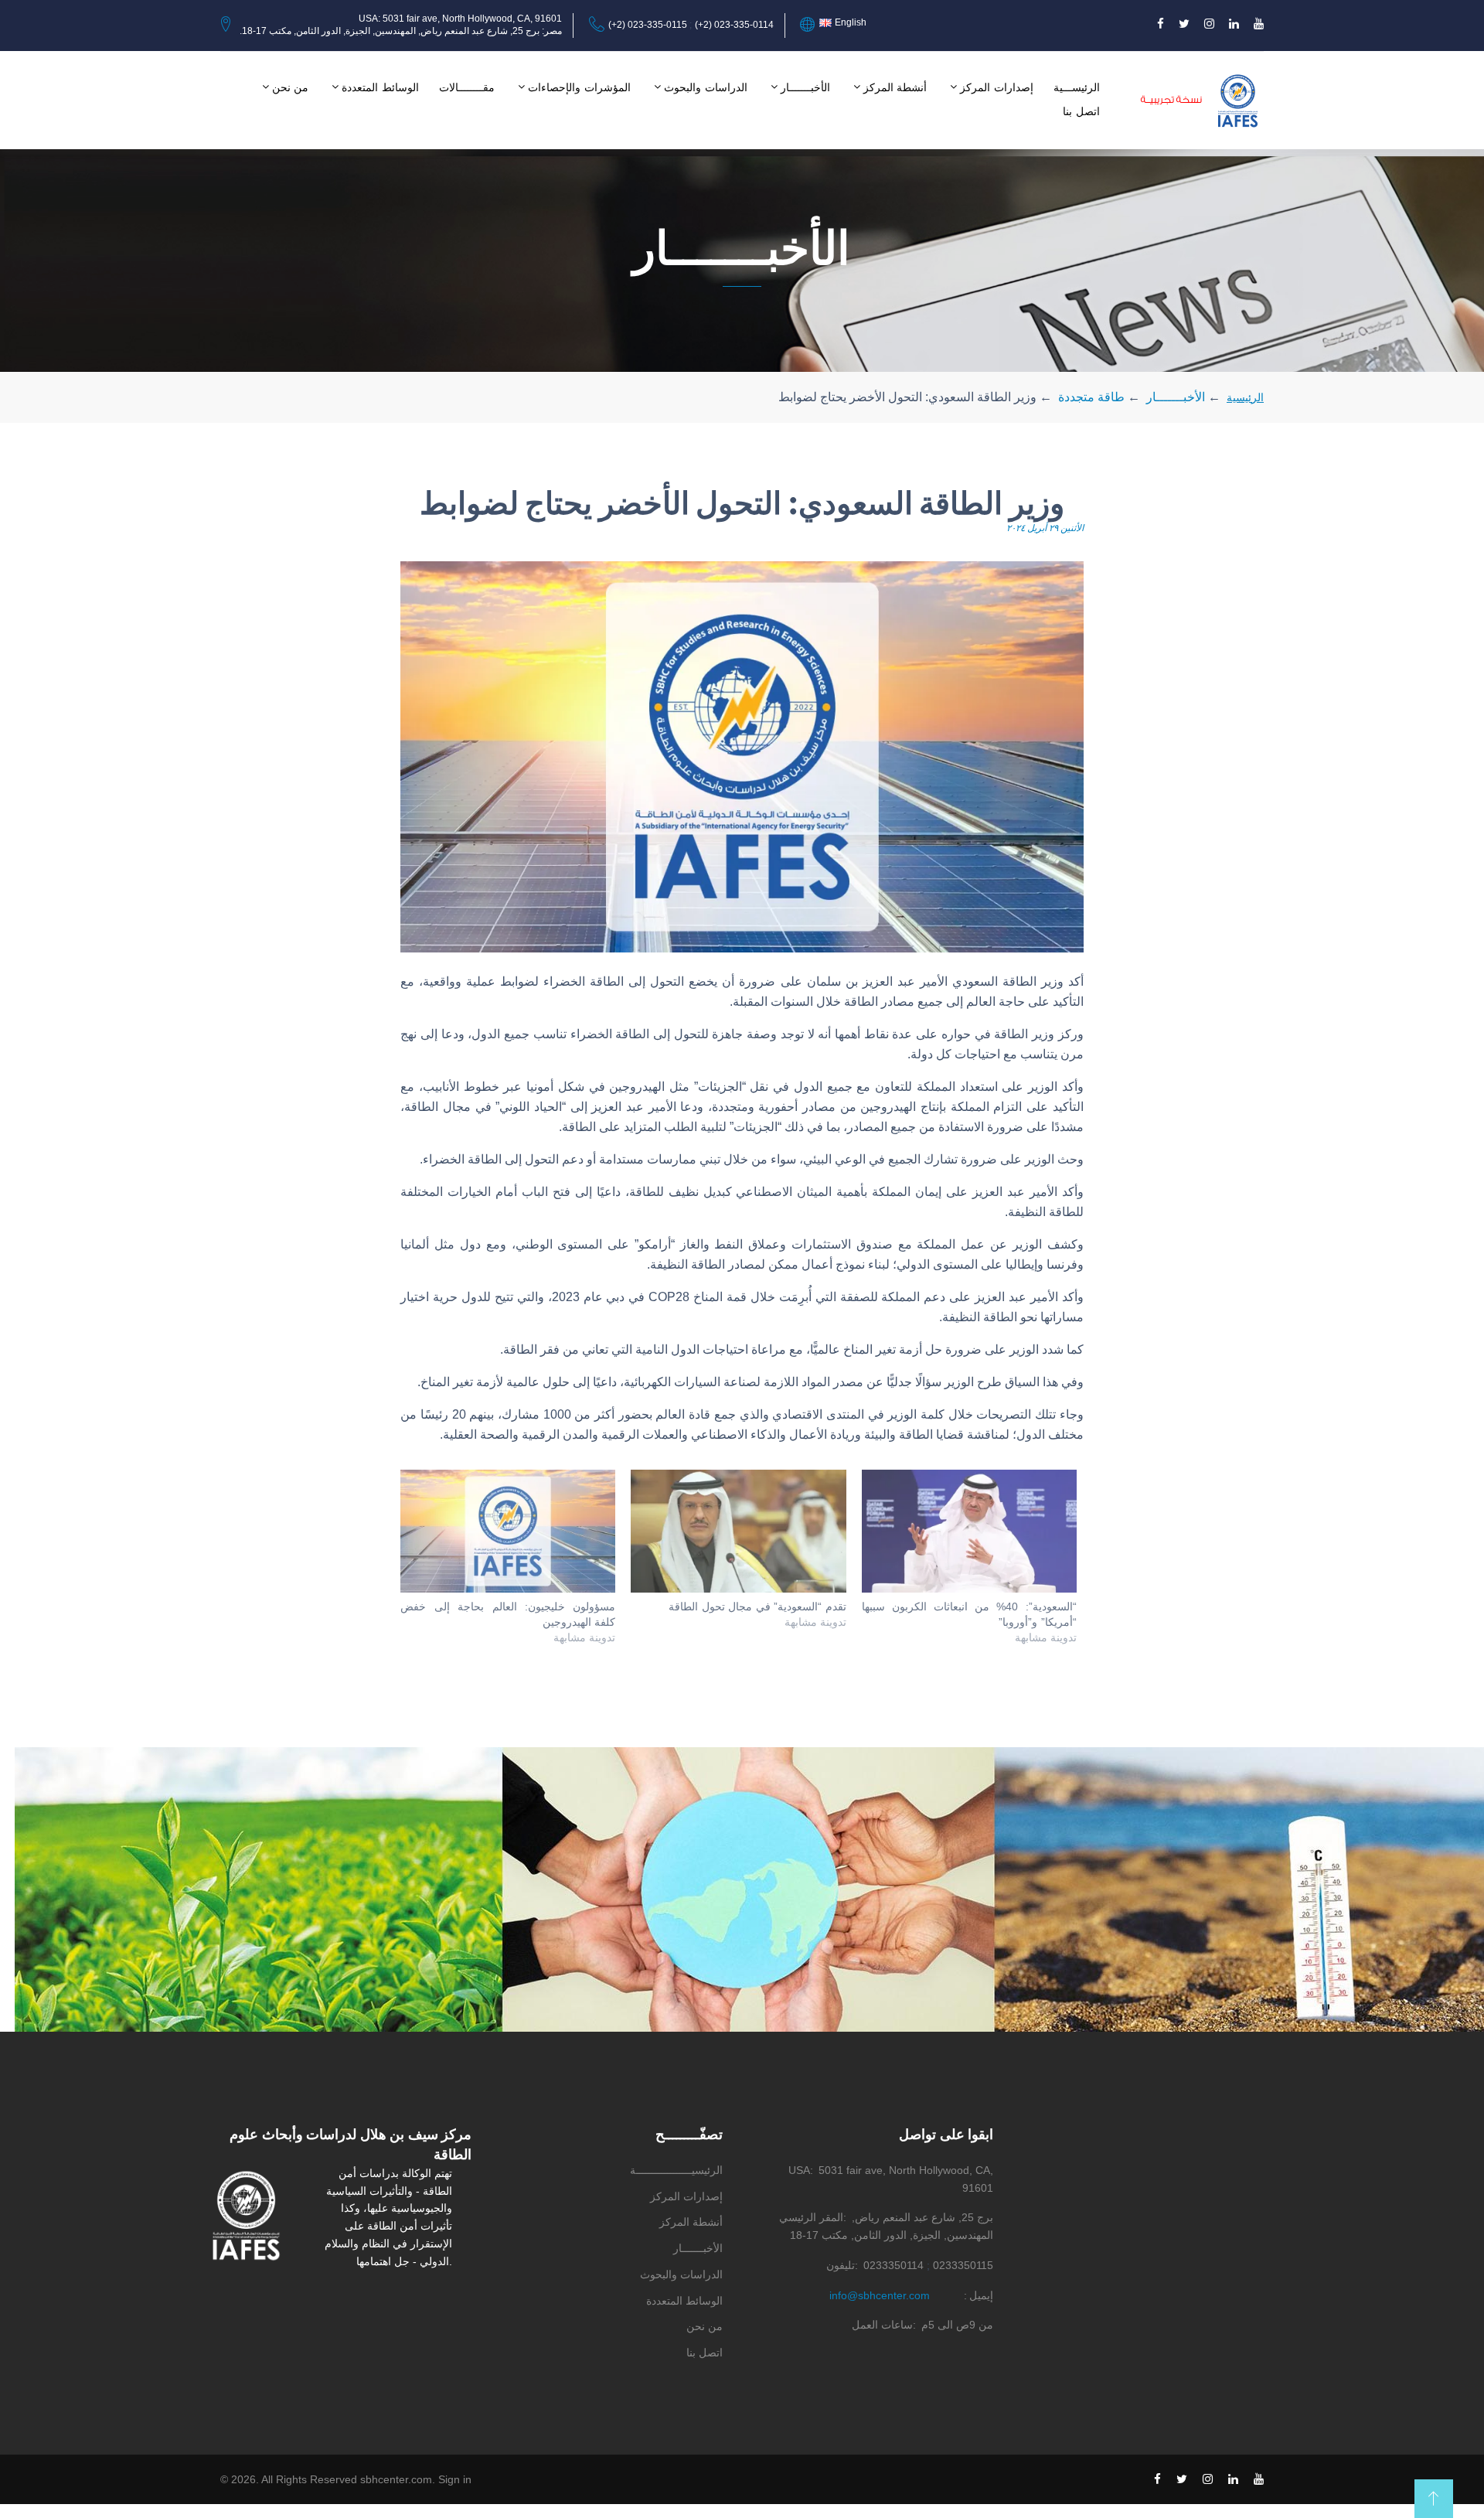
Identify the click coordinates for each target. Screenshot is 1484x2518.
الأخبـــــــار (805, 87)
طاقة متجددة (1091, 397)
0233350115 (963, 2265)
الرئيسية (1245, 397)
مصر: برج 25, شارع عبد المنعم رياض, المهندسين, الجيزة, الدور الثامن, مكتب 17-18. (401, 31)
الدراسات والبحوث (706, 87)
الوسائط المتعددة (380, 87)
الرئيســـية (1077, 87)
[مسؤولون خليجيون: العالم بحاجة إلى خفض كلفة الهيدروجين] (508, 1531)
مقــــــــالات (467, 87)
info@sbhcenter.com (880, 2295)
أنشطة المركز (895, 87)
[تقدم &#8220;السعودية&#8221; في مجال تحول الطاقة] (738, 1531)
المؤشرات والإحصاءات (579, 87)
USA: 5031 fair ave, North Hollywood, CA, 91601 (460, 19)
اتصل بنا (1081, 111)
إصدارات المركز (997, 87)
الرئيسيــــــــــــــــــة (676, 2170)
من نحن (291, 87)
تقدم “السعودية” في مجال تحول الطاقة (757, 1607)
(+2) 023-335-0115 (648, 25)
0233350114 (893, 2265)
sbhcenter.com (396, 2479)
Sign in (455, 2479)
